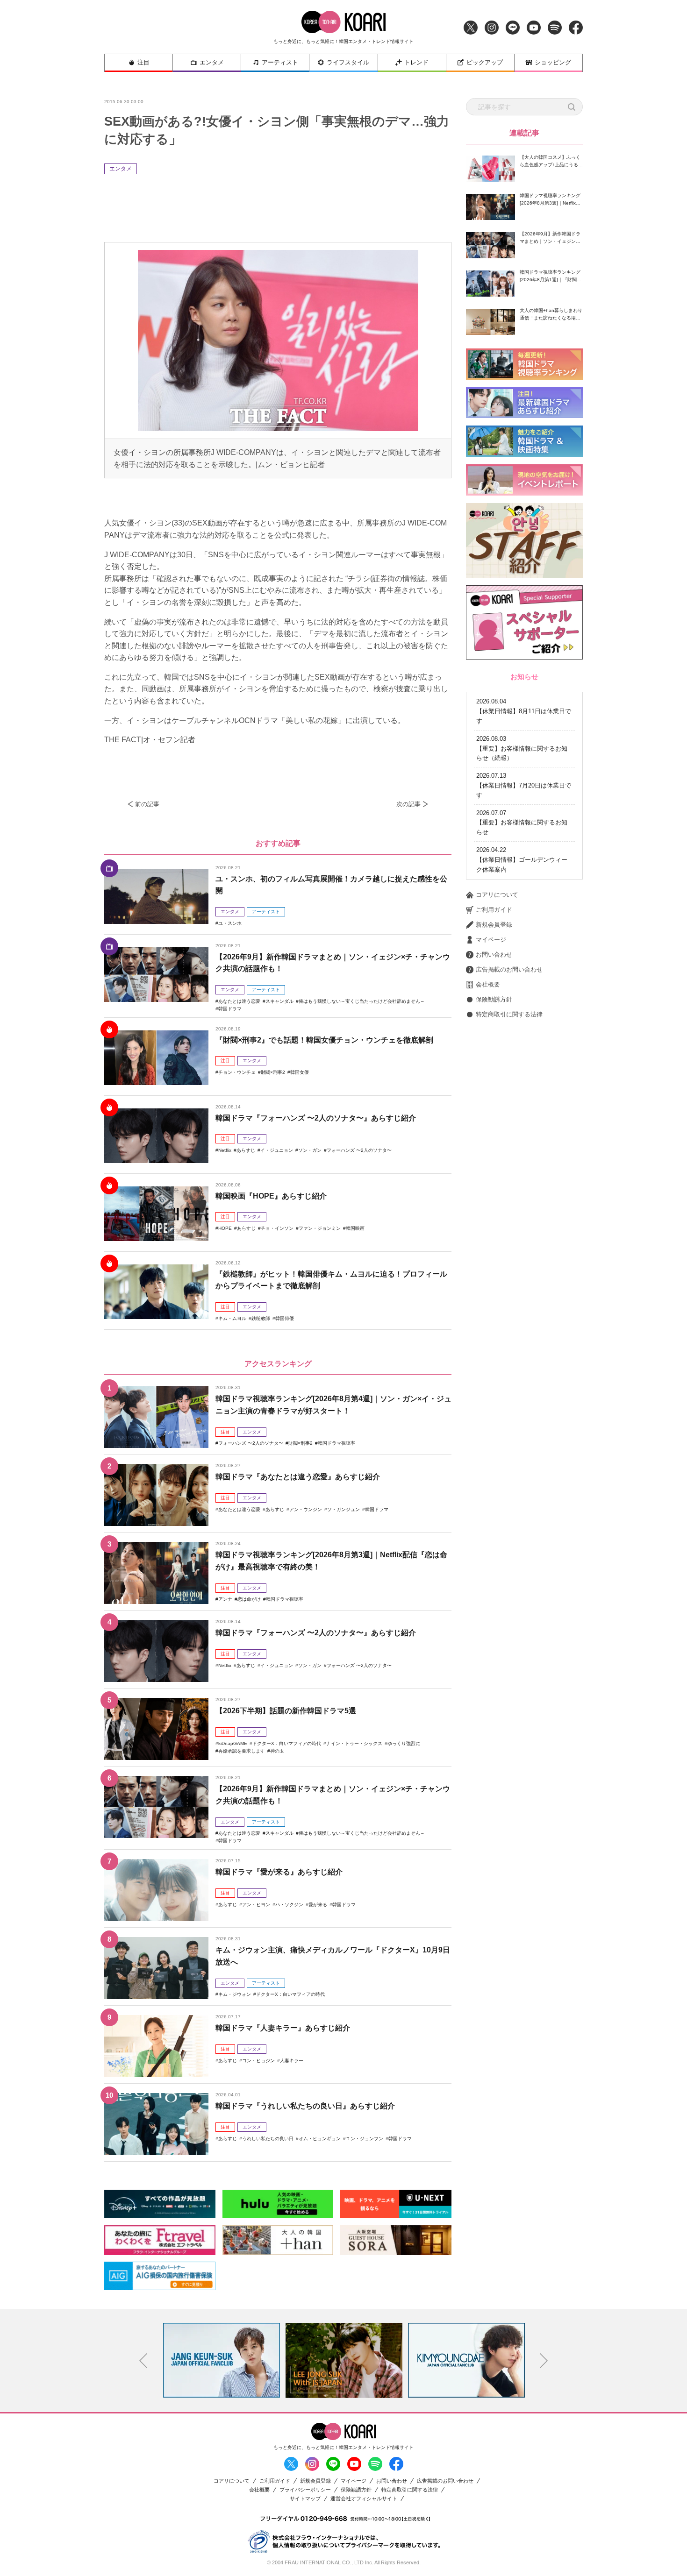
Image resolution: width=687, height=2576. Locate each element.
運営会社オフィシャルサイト (364, 2499)
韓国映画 (355, 1228)
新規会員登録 (494, 925)
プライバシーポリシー (305, 2490)
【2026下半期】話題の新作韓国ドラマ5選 (286, 1711)
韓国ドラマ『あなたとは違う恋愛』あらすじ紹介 (298, 1477)
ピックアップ (485, 62)
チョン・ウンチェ (237, 1072)
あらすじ (246, 1150)
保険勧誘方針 (494, 999)
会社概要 (488, 984)
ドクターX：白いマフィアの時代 (287, 1743)
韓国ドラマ (230, 1009)
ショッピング (553, 62)
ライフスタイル (348, 62)
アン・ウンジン (306, 1509)
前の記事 (147, 804)
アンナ (225, 1599)
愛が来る (318, 1905)
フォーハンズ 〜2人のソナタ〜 (359, 1150)
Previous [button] (143, 2361)
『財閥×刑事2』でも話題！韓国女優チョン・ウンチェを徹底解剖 (324, 1040)
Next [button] (544, 2361)
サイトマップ (305, 2499)
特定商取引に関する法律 (509, 1014)
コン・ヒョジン (258, 2061)
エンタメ (212, 62)
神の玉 (277, 1751)
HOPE (225, 1228)
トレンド (416, 62)
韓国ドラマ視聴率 (336, 1443)
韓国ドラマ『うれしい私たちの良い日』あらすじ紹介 (305, 2106)
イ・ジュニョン (277, 1150)
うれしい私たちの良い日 (268, 2139)
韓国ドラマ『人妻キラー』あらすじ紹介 (283, 2028)
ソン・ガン (310, 1150)
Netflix (225, 1150)
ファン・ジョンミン (320, 1228)
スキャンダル (279, 1001)
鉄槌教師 (261, 1318)
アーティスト (280, 62)
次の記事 (408, 804)
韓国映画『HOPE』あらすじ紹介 (271, 1196)
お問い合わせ (494, 954)
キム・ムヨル (232, 1318)
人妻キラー (292, 2061)
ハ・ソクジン (289, 1905)
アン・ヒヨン (256, 1905)
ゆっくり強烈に (404, 1743)
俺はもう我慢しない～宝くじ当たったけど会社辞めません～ (362, 1001)
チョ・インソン (277, 1228)
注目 (143, 62)
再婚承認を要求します (242, 1751)
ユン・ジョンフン (365, 2139)
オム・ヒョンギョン (320, 2139)
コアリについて (497, 895)
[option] (222, 2360)
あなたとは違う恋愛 (239, 1001)
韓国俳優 (285, 1318)
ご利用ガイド (494, 910)
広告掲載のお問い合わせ (509, 969)
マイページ (491, 940)
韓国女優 (300, 1072)
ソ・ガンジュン (343, 1509)
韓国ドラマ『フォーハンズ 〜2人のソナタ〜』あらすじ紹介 (316, 1118)
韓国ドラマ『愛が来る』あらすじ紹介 (279, 1872)
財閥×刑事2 (273, 1072)
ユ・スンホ (230, 923)
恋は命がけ (249, 1599)
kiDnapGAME (233, 1743)
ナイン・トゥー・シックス (354, 1743)
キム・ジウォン (235, 1994)
